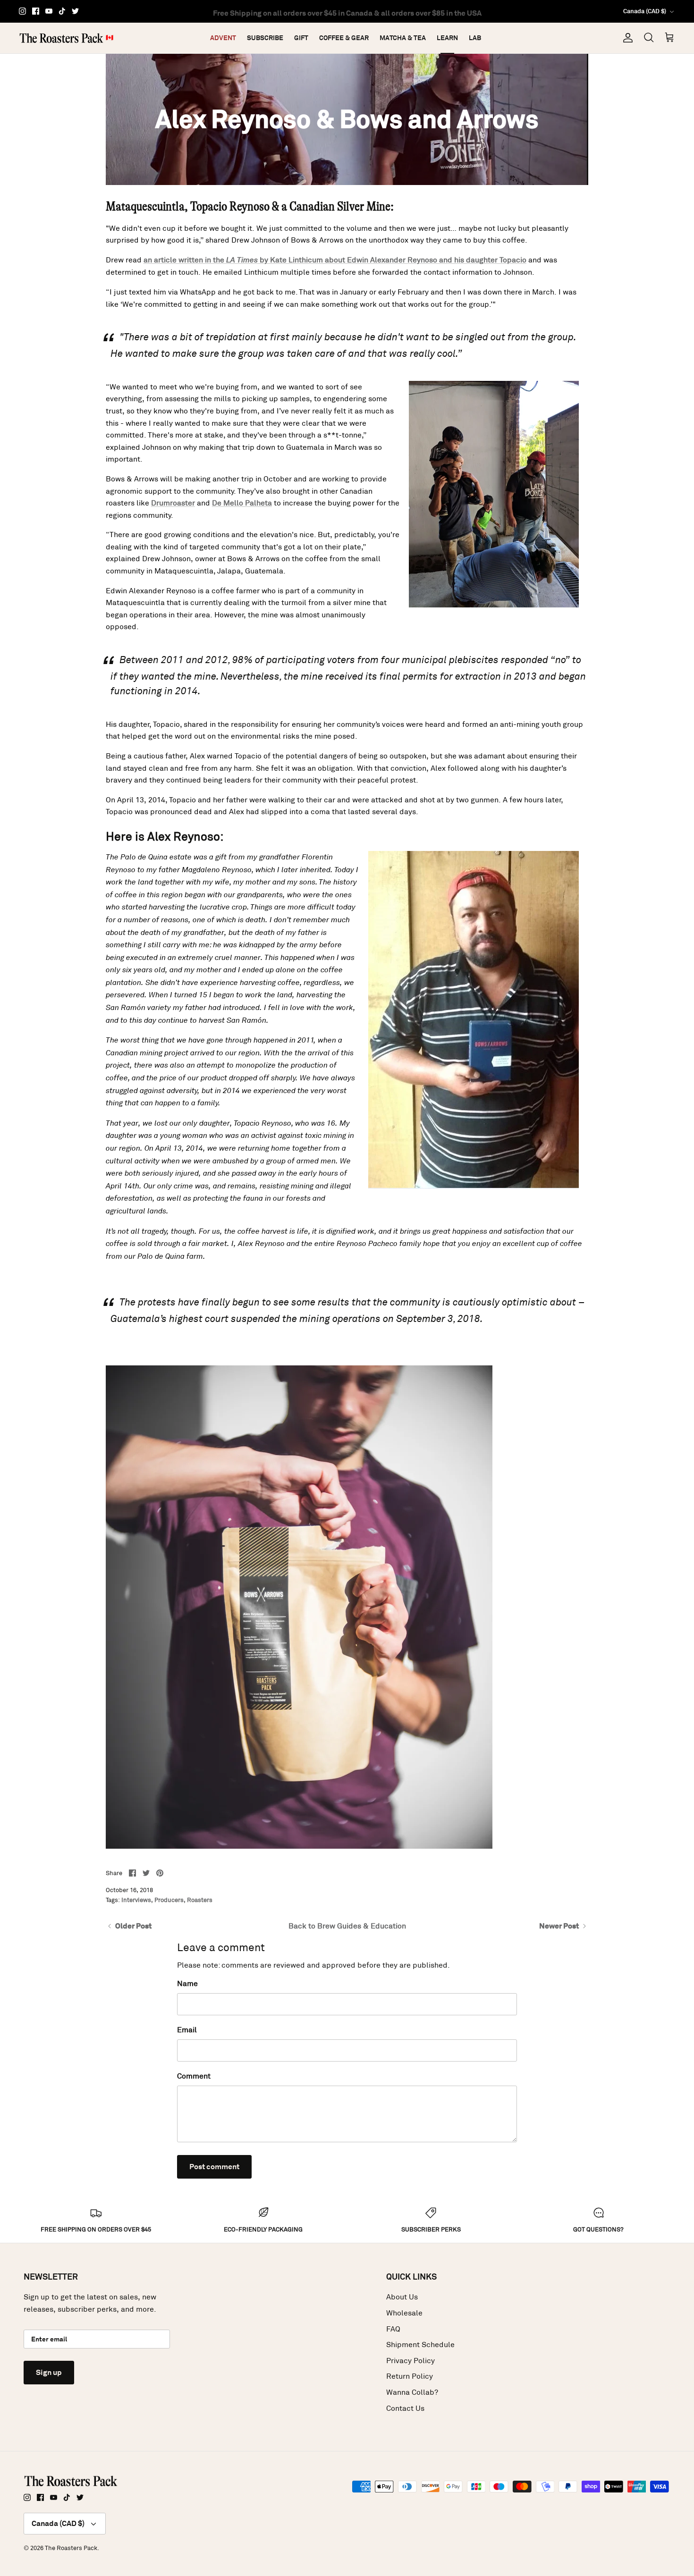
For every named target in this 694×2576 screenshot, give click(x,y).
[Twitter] (75, 11)
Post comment (214, 2167)
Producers (169, 1900)
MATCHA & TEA (403, 38)
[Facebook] (36, 11)
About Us (402, 2297)
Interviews (136, 1900)
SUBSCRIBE (265, 38)
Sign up (49, 2372)
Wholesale (404, 2313)
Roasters (200, 1900)
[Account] (626, 38)
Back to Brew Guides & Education (347, 1926)
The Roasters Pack (71, 2548)
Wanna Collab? (412, 2392)
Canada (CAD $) (645, 11)
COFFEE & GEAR (344, 38)
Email (187, 2030)
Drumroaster (173, 503)
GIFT (301, 38)
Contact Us (405, 2408)
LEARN (447, 38)
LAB (475, 38)
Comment (194, 2076)
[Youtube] (49, 11)
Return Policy (410, 2376)
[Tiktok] (62, 11)
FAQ (393, 2329)
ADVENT (223, 38)
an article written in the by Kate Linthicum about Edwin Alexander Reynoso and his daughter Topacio (335, 260)
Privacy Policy (410, 2361)
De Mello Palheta (242, 503)
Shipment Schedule (420, 2344)
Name (187, 1983)
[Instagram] (22, 11)
